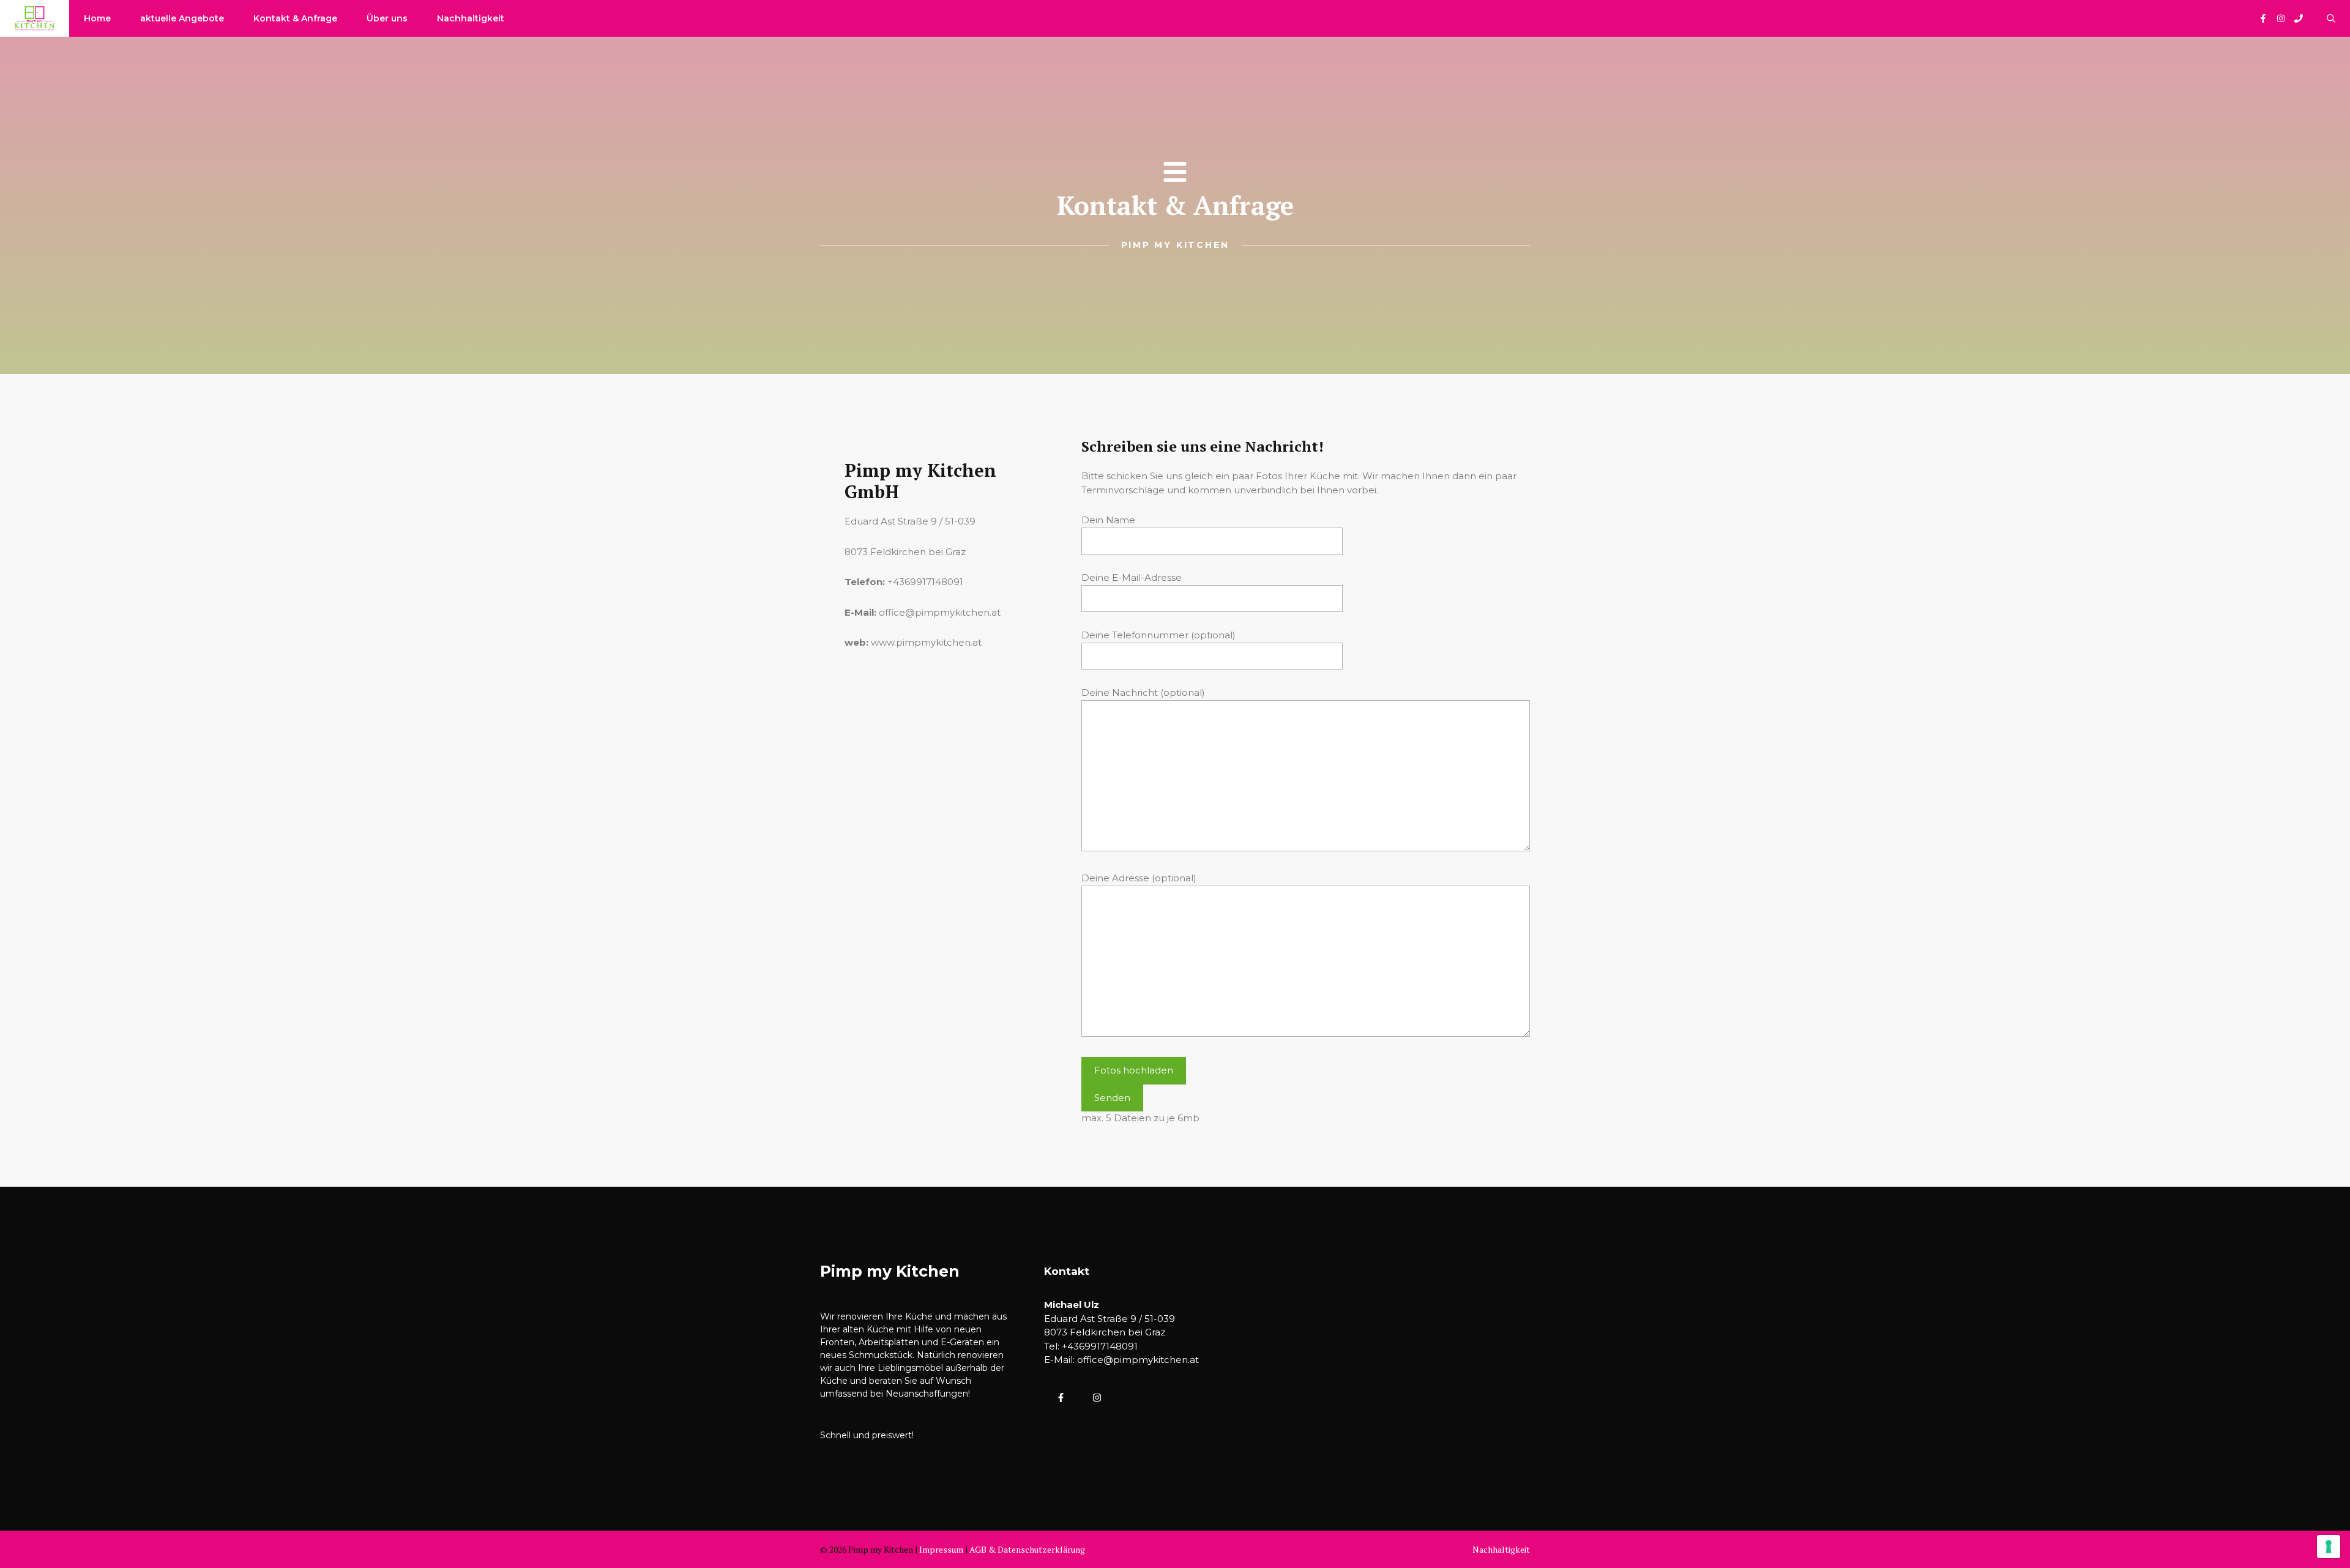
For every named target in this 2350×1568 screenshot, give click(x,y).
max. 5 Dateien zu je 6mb (1140, 1118)
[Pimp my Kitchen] (35, 18)
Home (97, 18)
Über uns (387, 18)
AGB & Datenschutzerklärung (1027, 1549)
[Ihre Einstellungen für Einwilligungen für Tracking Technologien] (2329, 1547)
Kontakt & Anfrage (295, 18)
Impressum (941, 1549)
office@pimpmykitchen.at (1138, 1360)
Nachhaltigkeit (471, 18)
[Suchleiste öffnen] (2331, 18)
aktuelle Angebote (182, 18)
